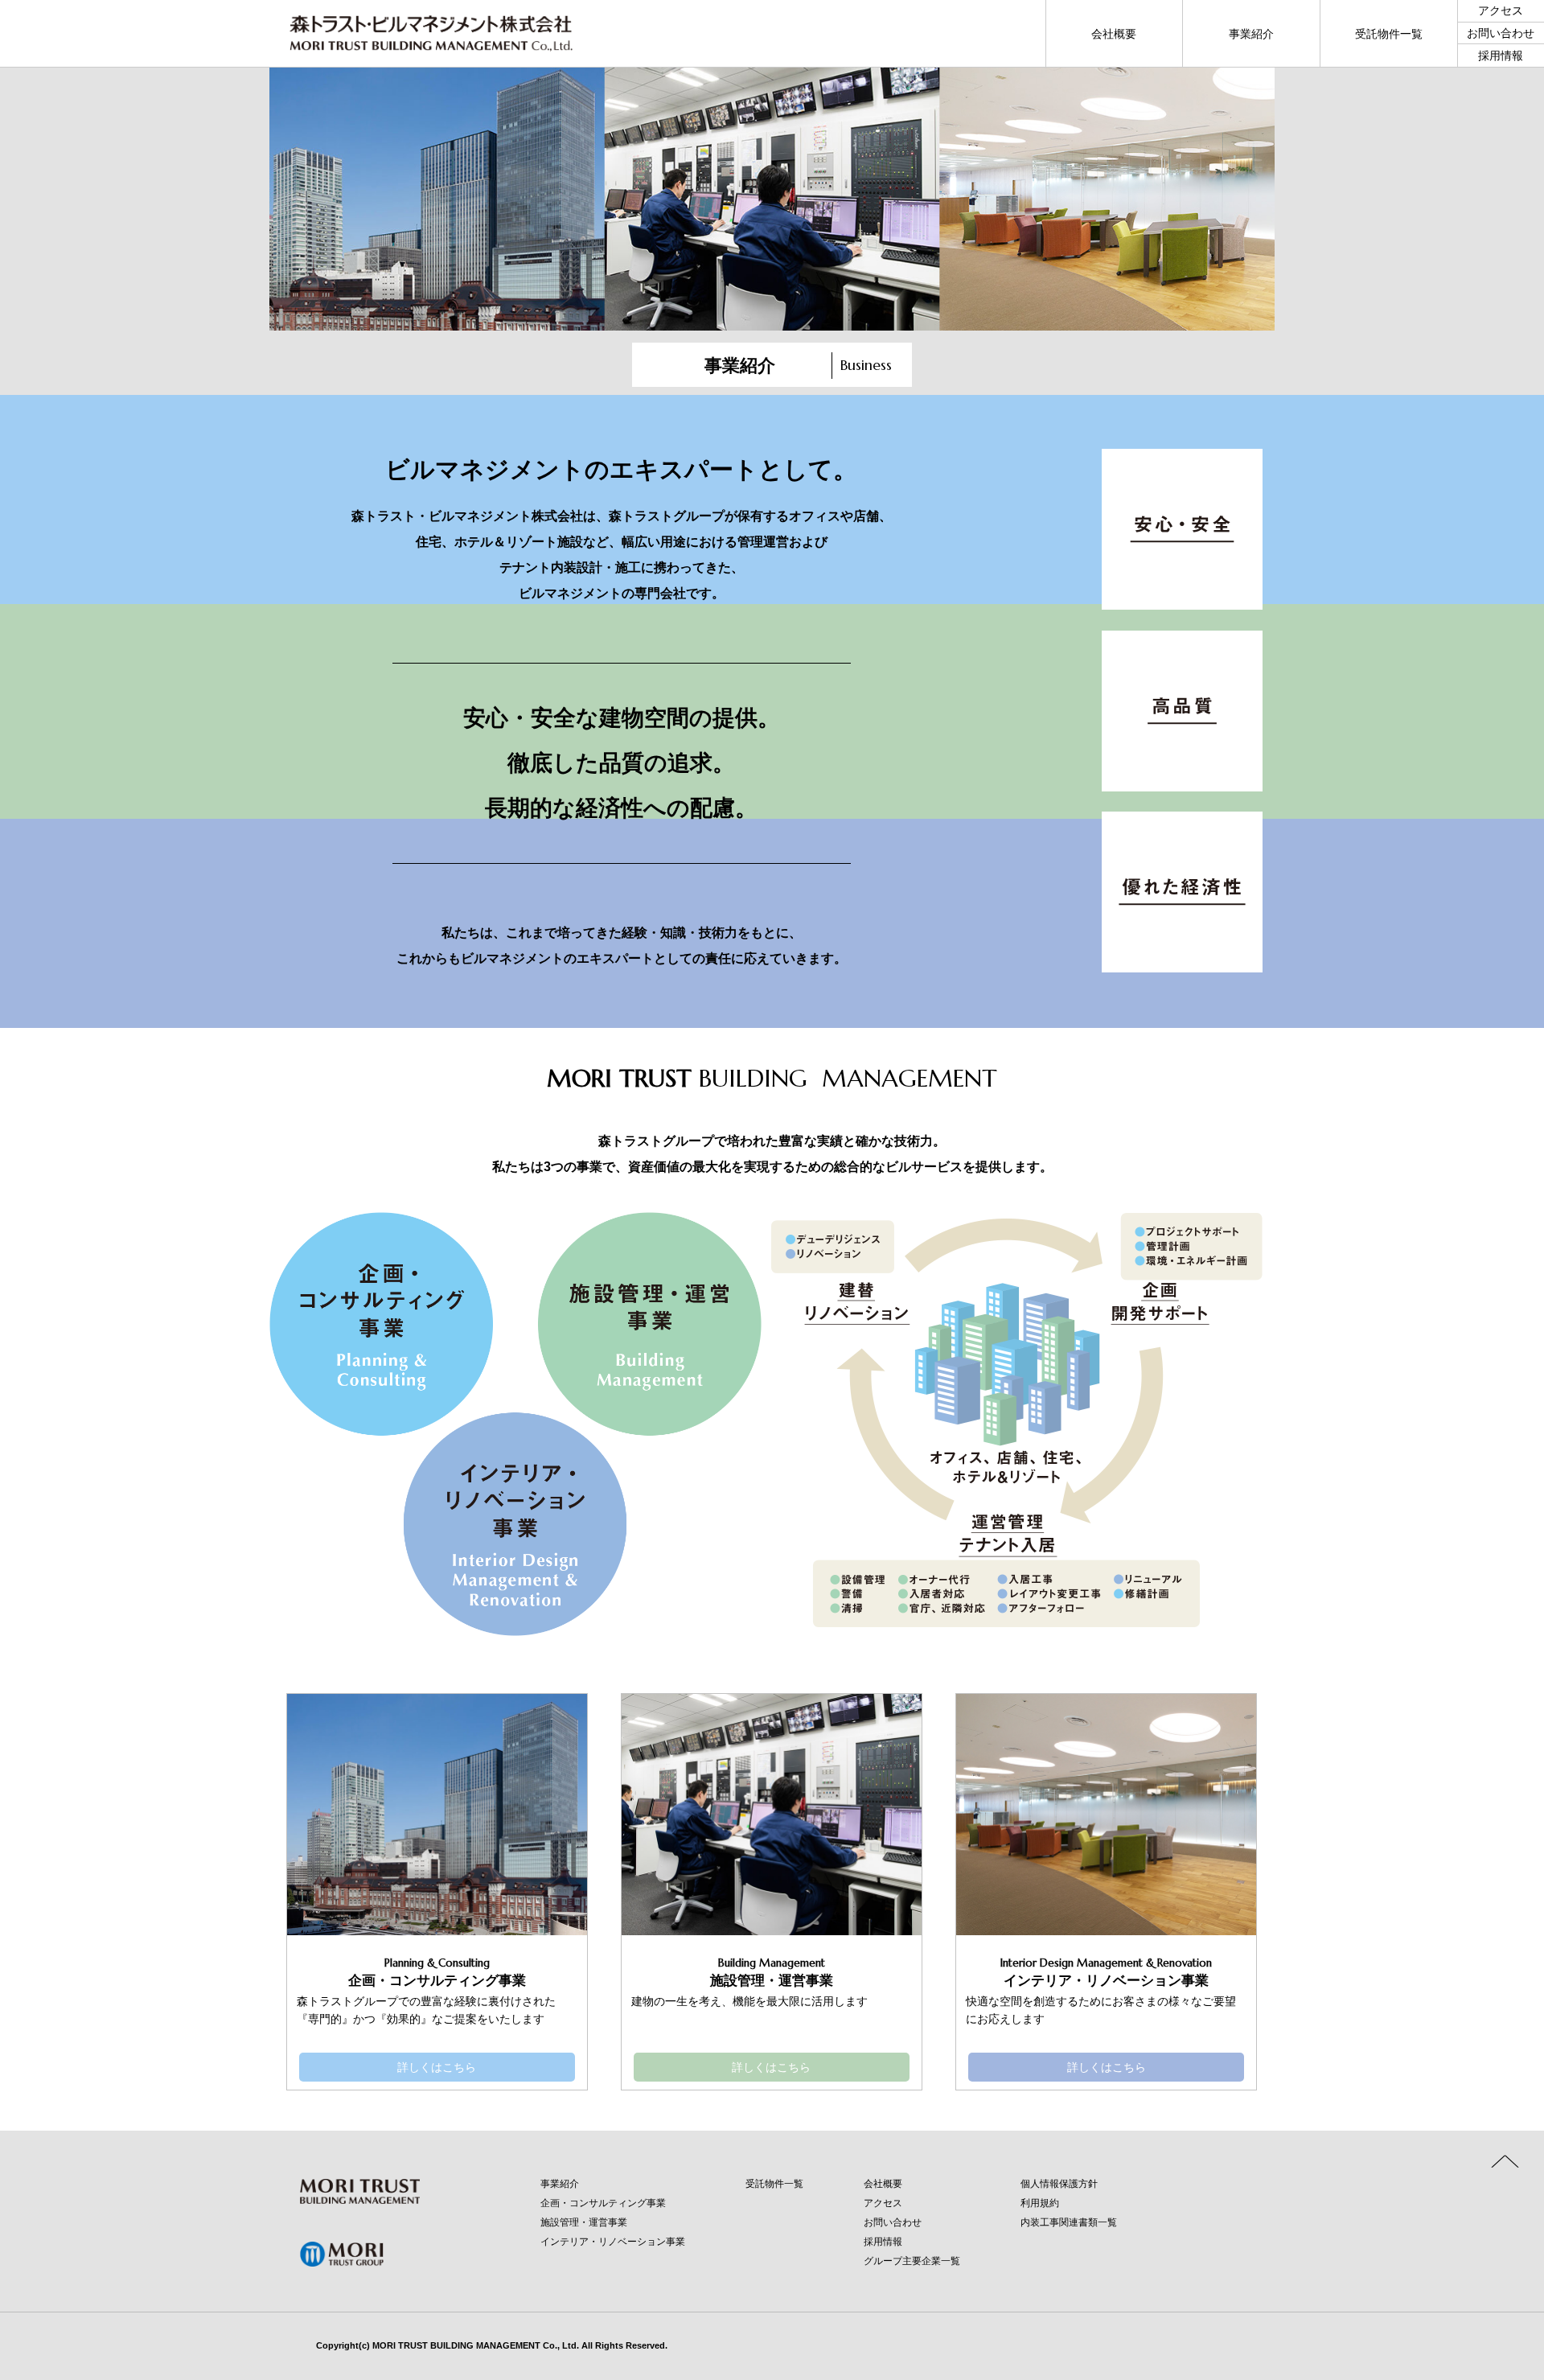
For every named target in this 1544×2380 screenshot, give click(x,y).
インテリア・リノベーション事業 (613, 2242)
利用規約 (1040, 2203)
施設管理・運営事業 (584, 2222)
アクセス (883, 2203)
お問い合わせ (893, 2222)
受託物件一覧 (774, 2184)
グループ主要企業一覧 (912, 2261)
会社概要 (883, 2184)
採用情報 (883, 2242)
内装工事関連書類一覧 (1069, 2222)
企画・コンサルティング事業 (603, 2203)
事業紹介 (560, 2184)
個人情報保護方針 (1059, 2184)
